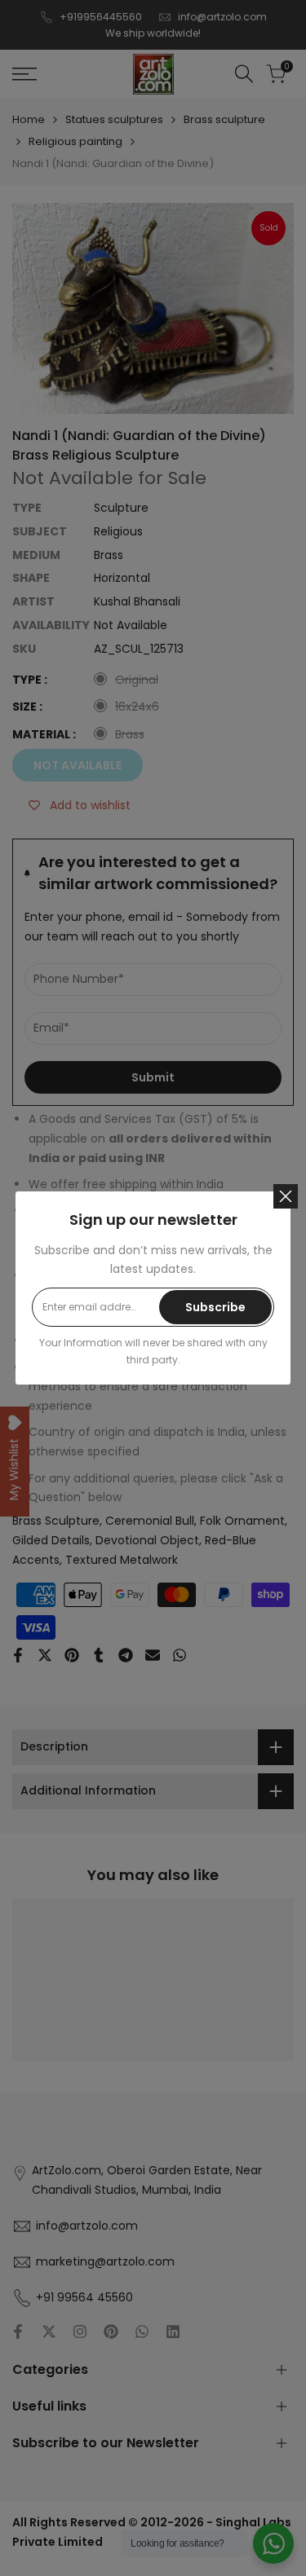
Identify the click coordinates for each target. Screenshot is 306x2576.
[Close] (286, 1196)
